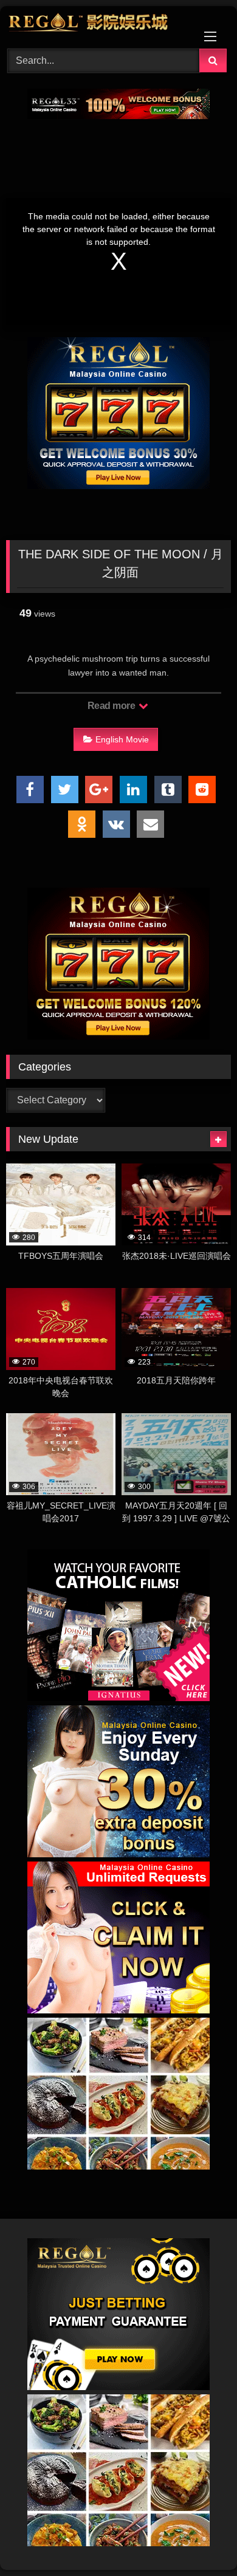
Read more (112, 706)
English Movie (122, 739)
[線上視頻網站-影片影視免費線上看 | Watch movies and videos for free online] (97, 26)
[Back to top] (199, 2540)
